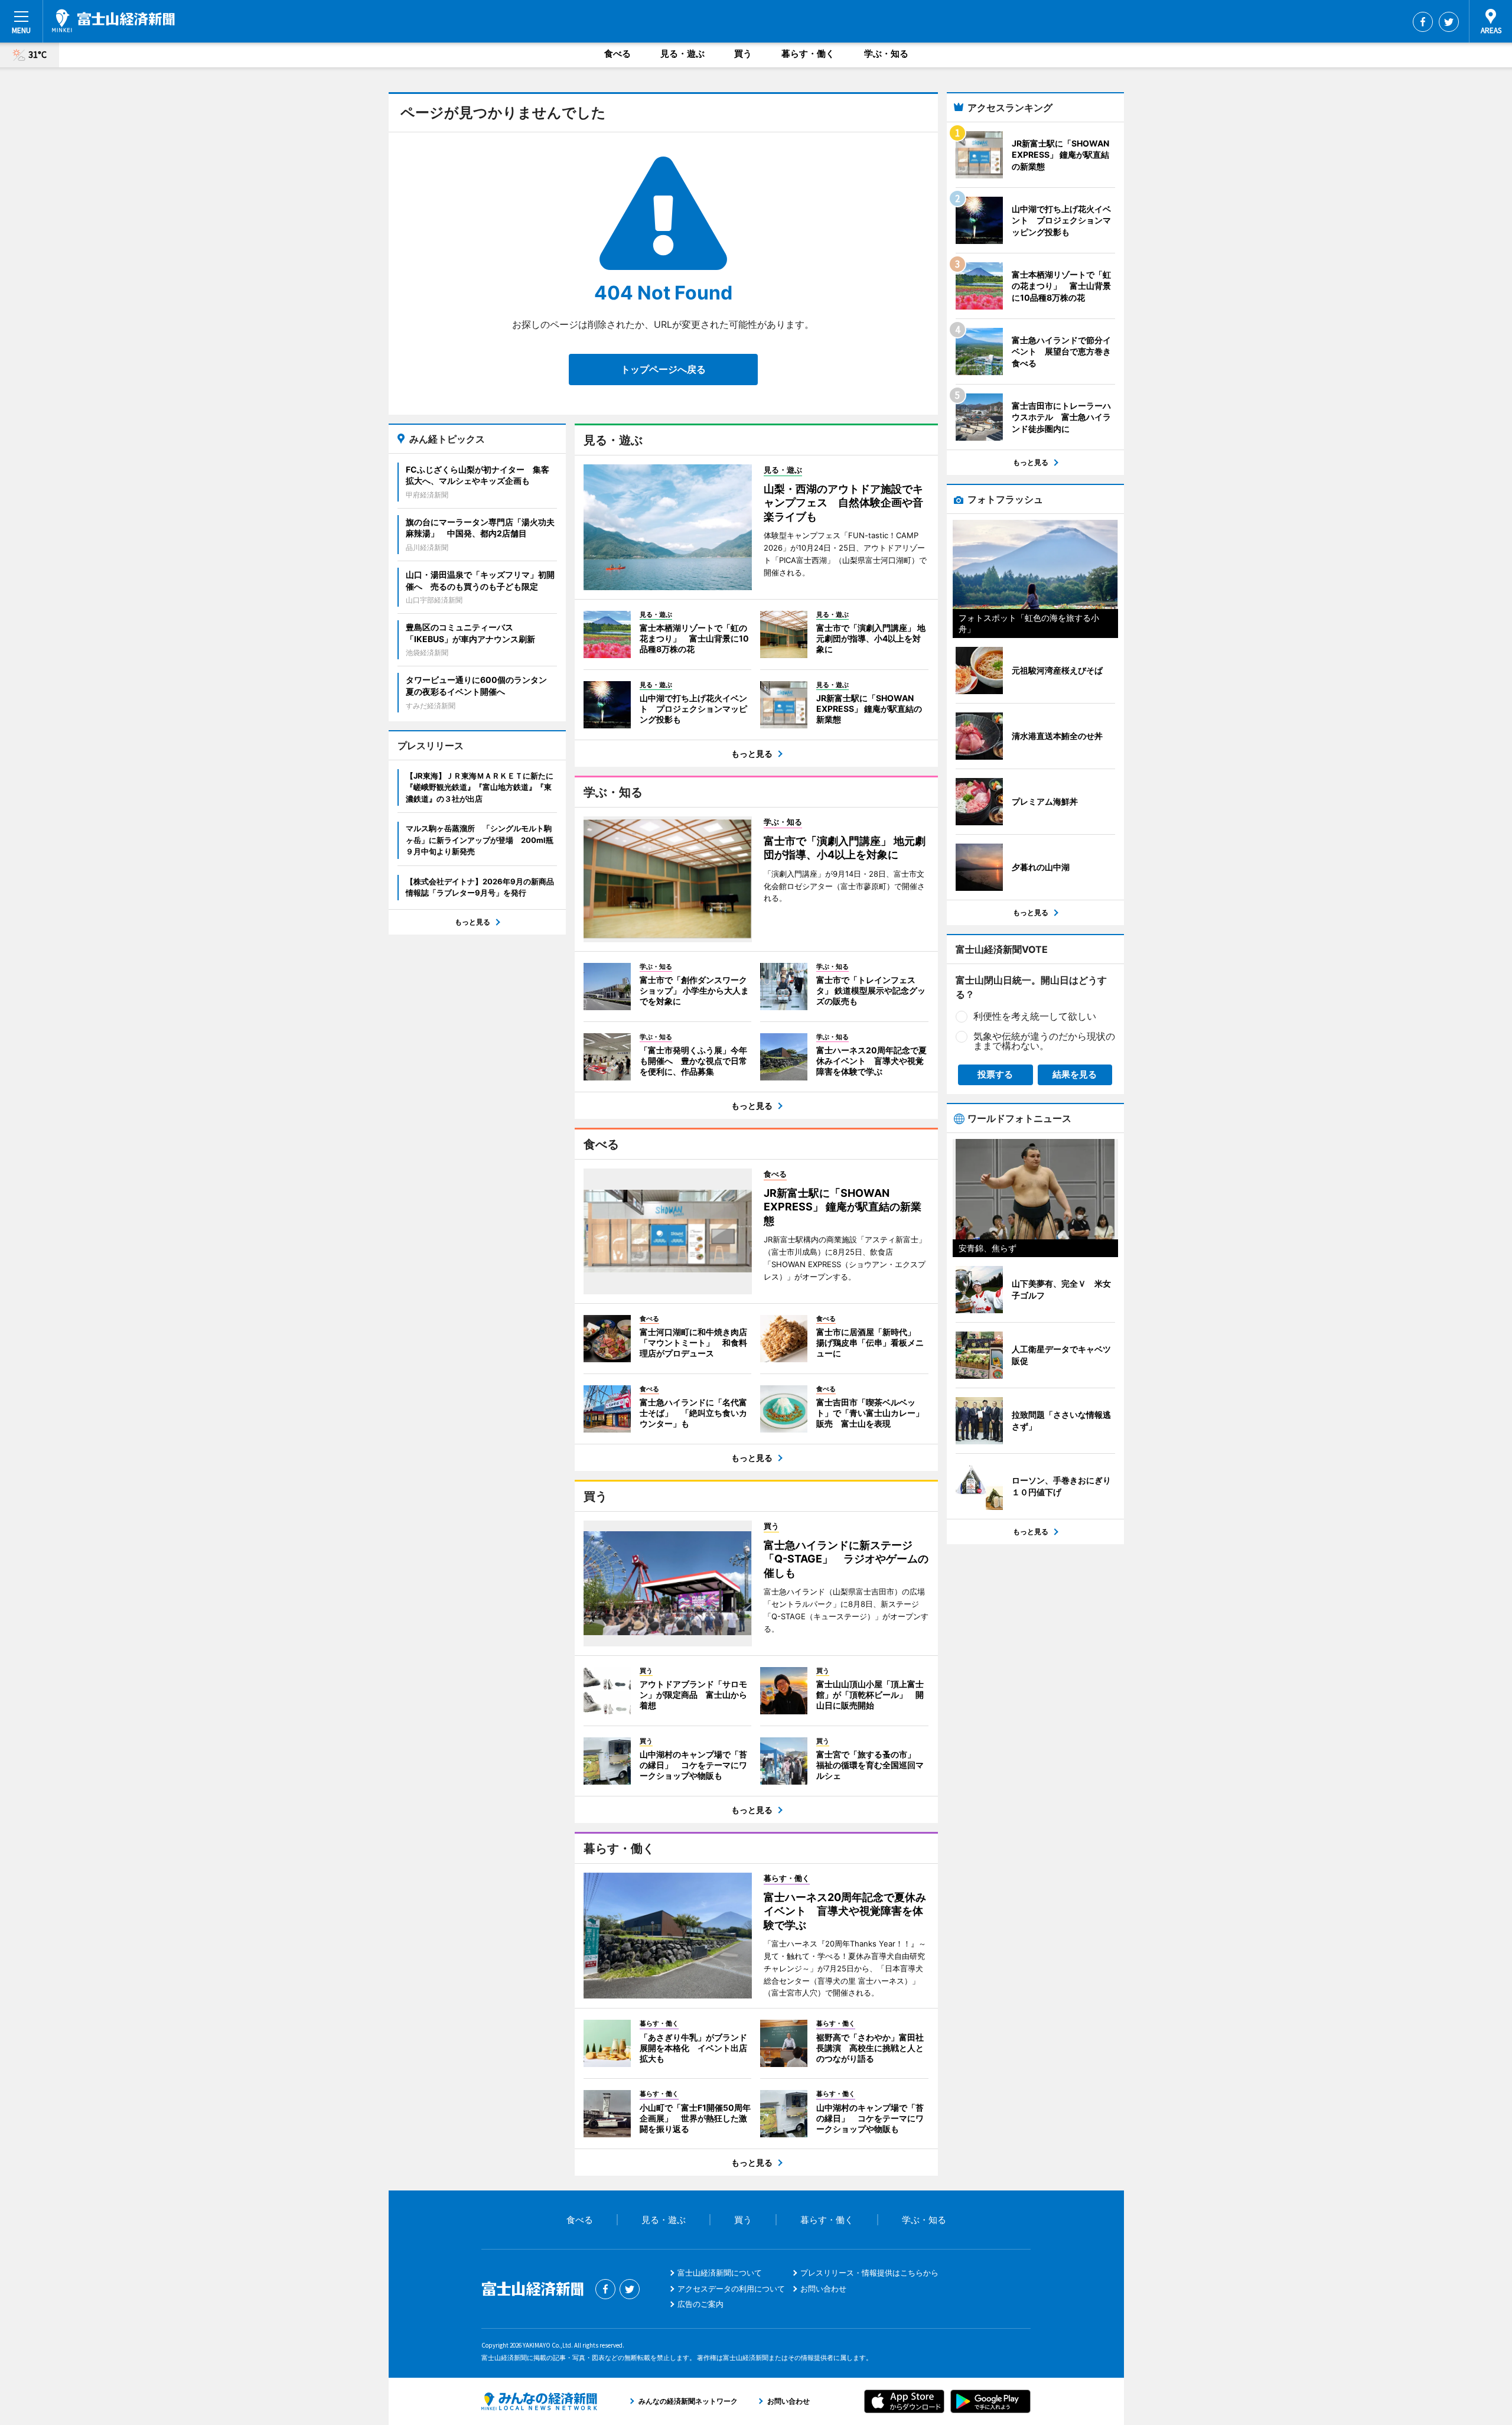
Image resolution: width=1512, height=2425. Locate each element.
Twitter (1449, 22)
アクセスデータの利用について (731, 2289)
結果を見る (1075, 1074)
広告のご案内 (700, 2304)
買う (743, 53)
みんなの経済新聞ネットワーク (539, 2401)
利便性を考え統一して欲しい (1035, 1016)
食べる (617, 53)
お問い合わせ (823, 2289)
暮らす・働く (808, 53)
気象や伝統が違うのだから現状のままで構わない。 (1044, 1041)
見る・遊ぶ (682, 53)
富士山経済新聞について (720, 2273)
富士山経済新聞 (113, 21)
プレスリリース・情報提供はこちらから (869, 2273)
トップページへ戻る (663, 369)
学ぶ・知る (886, 53)
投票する (995, 1074)
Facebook (1423, 22)
